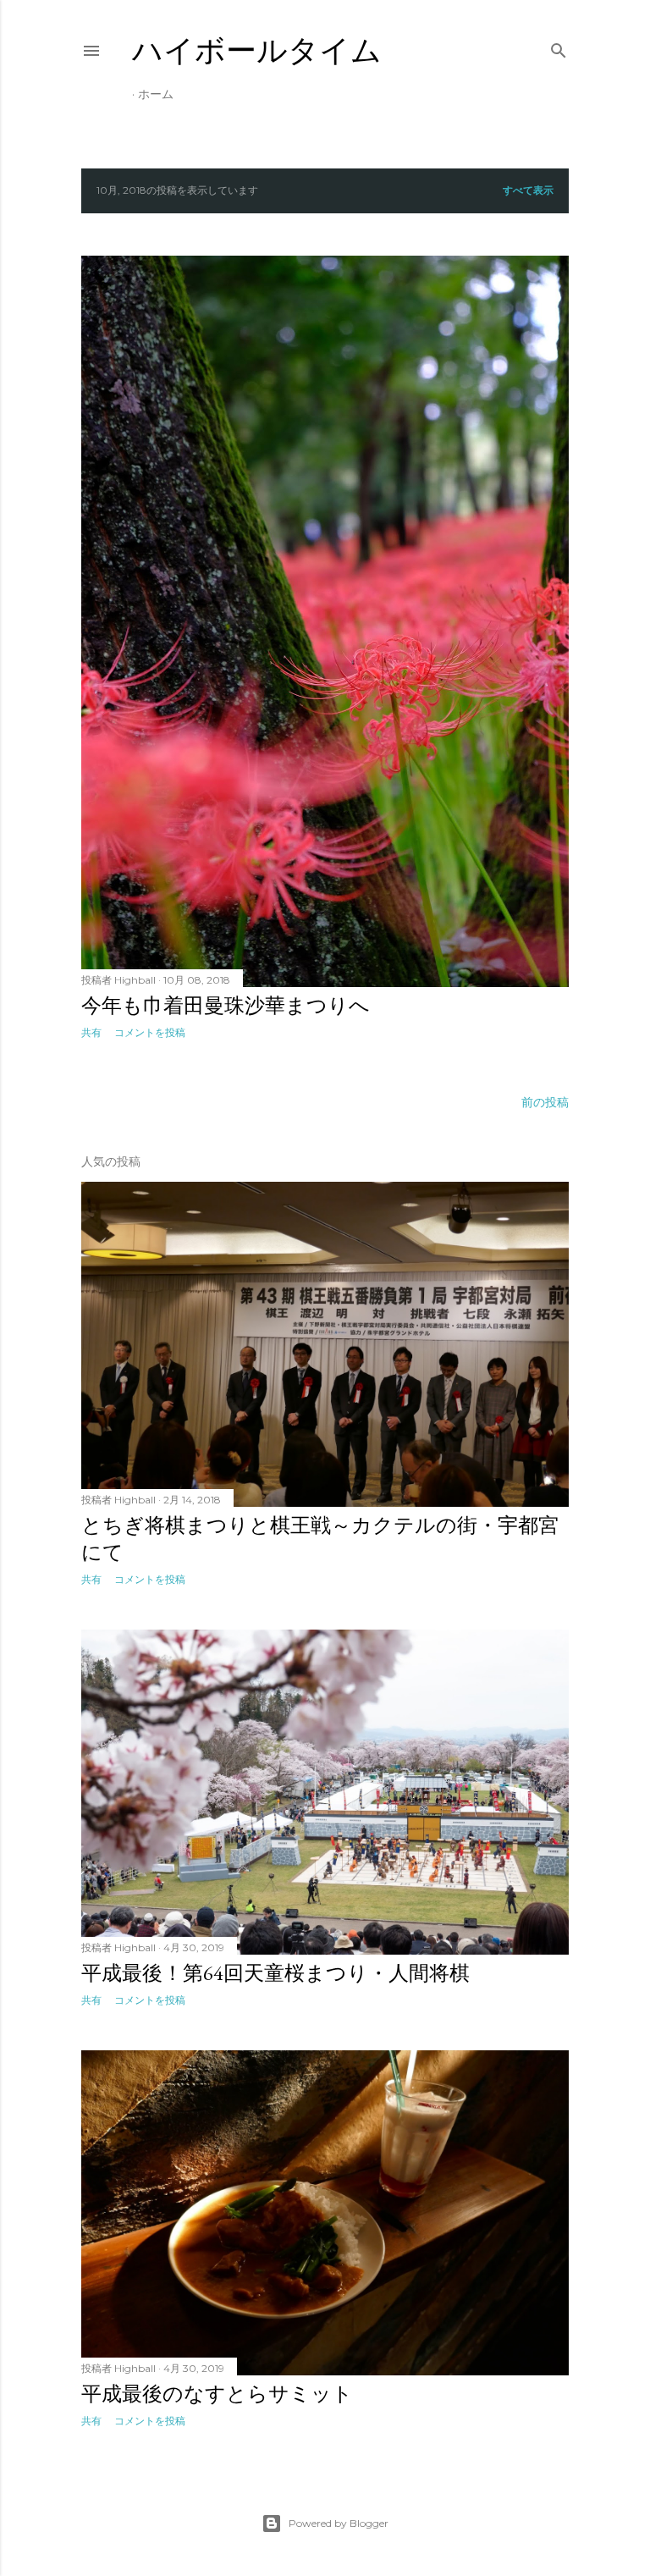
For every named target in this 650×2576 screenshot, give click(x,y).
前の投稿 (545, 1102)
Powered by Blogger (339, 2523)
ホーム (156, 94)
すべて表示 (528, 190)
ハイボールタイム (257, 50)
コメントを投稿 (150, 1032)
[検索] (559, 47)
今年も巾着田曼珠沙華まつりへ (226, 1005)
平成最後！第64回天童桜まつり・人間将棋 (275, 1973)
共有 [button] (91, 1032)
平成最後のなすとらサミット (217, 2394)
